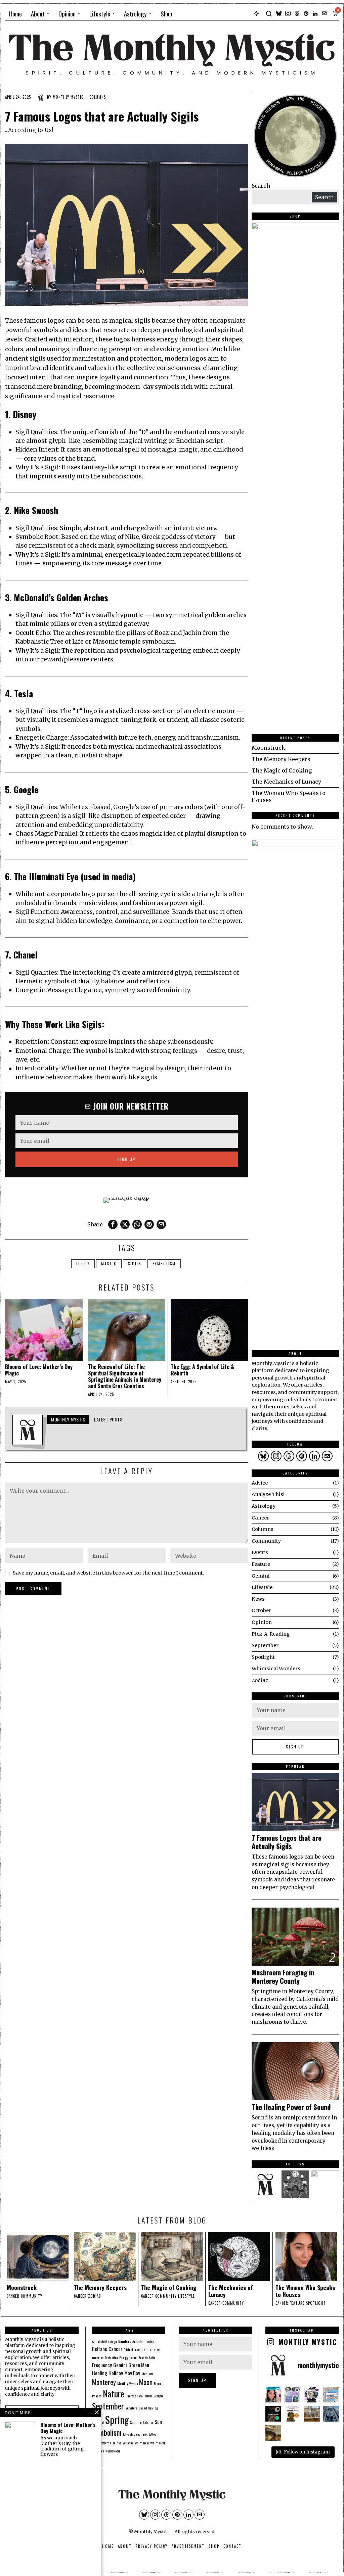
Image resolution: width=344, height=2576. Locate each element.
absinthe (103, 2341)
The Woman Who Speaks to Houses (305, 2291)
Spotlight (263, 1657)
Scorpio (158, 2396)
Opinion (262, 1622)
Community (266, 1541)
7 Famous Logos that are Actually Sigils (287, 1842)
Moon (146, 2382)
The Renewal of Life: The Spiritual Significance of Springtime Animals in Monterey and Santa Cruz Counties (125, 1377)
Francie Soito (147, 2357)
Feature (261, 1564)
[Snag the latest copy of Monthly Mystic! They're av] (312, 2395)
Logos (83, 1264)
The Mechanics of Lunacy (286, 782)
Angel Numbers (121, 2341)
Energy (124, 2357)
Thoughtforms (102, 2443)
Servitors (131, 2408)
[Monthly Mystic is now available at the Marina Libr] (312, 2414)
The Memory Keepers (281, 759)
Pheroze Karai (135, 2396)
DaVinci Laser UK (134, 2349)
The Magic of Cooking (282, 770)
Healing (100, 2373)
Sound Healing (148, 2408)
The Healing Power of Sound (291, 2107)
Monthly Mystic (68, 97)
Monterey (104, 2382)
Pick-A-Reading (271, 1634)
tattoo (152, 2434)
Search (261, 186)
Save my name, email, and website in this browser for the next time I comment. (109, 1573)
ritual (148, 2396)
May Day (132, 2373)
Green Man (139, 2365)
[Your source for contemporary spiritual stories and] (331, 2395)
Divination (111, 2357)
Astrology (264, 1506)
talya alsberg (131, 2434)
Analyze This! (268, 1494)
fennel (133, 2357)
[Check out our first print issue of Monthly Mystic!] (331, 2414)
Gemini (261, 1576)
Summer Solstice (142, 2422)
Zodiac (260, 1680)
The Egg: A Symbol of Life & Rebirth (202, 1370)
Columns (98, 97)
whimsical (142, 2443)
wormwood (113, 2451)
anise (150, 2341)
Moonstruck (268, 748)
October (261, 1610)
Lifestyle (262, 1587)
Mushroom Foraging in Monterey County (283, 1977)
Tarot (144, 2434)
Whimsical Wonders (276, 1669)
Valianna (128, 2443)
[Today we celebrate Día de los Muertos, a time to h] (273, 2414)
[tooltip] (279, 13)
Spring (117, 2419)
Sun (158, 2422)
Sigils (135, 1264)
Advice (260, 1483)
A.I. (94, 2341)
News (258, 1599)
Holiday (116, 2373)
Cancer (260, 1518)
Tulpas (117, 2443)
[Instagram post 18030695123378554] (273, 2433)
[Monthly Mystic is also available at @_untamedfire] (292, 2395)
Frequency (102, 2365)
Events (260, 1552)
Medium (147, 2374)
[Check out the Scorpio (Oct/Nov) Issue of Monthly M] (292, 2414)
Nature (114, 2394)
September (265, 1645)
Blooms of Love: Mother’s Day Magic (39, 1370)
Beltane (100, 2349)
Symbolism (164, 1264)
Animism (139, 2341)
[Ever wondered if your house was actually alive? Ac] (273, 2395)
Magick (109, 1264)
